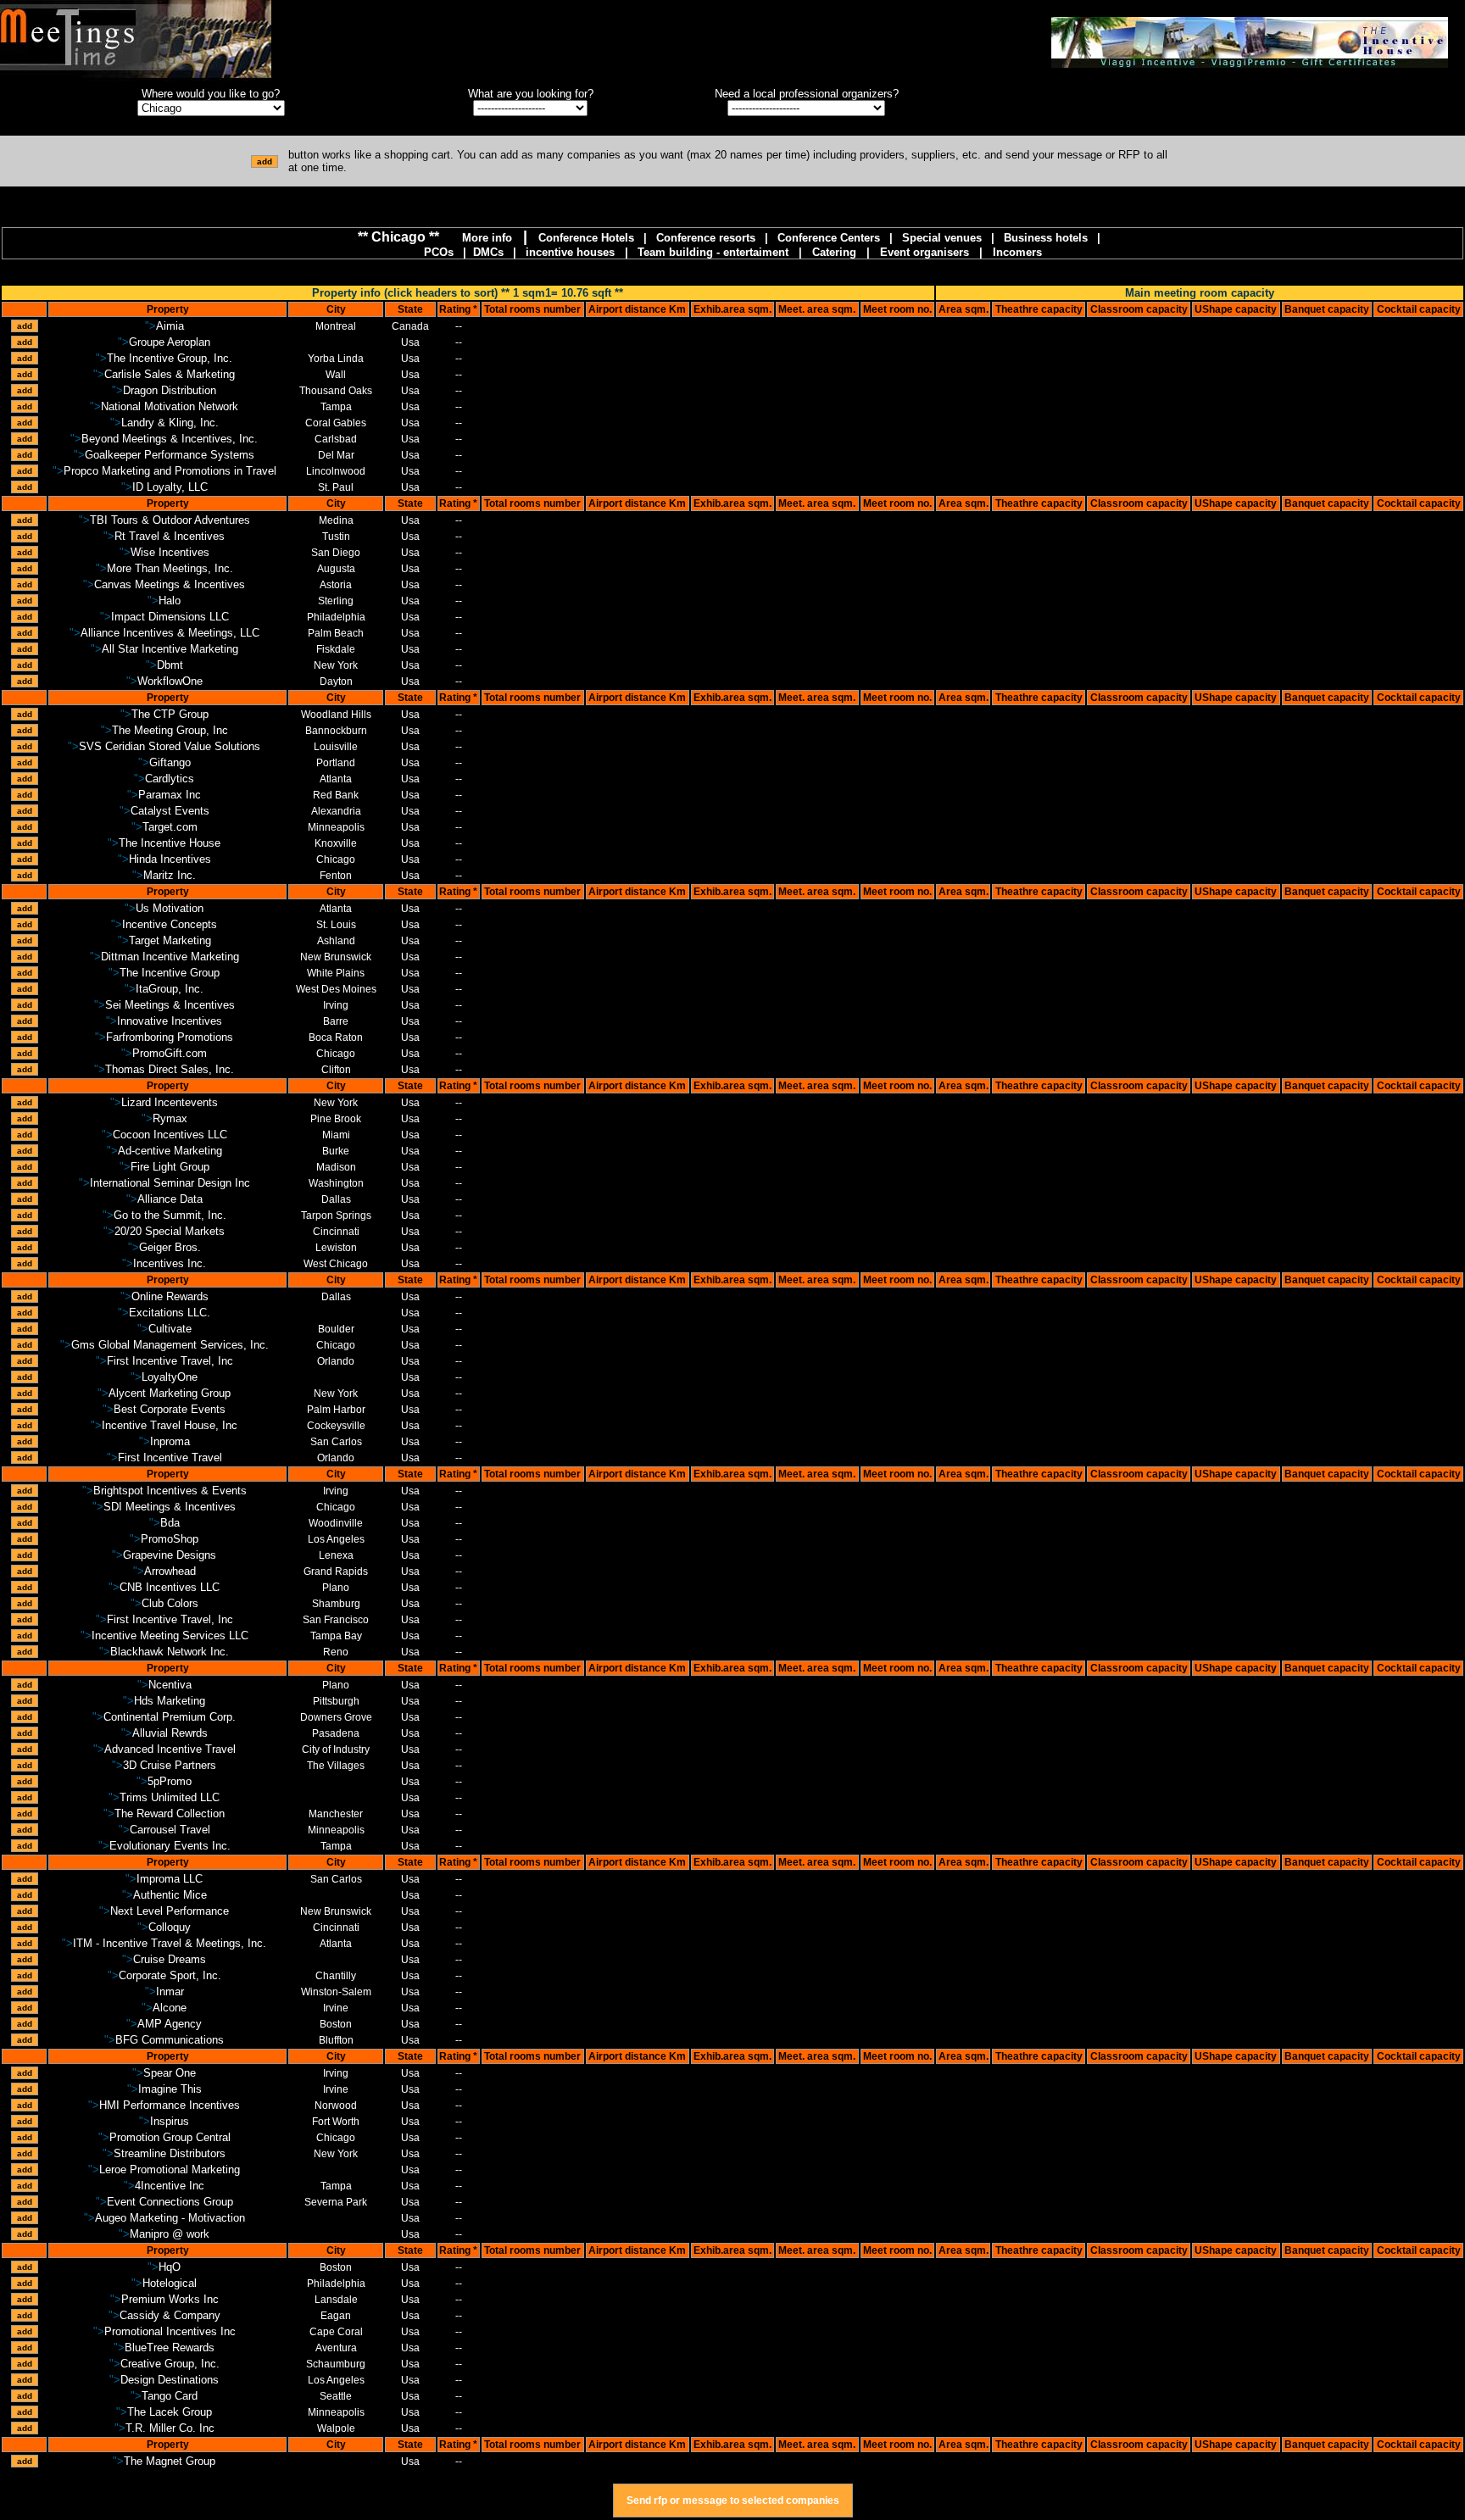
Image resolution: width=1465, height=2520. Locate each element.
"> (164, 326)
